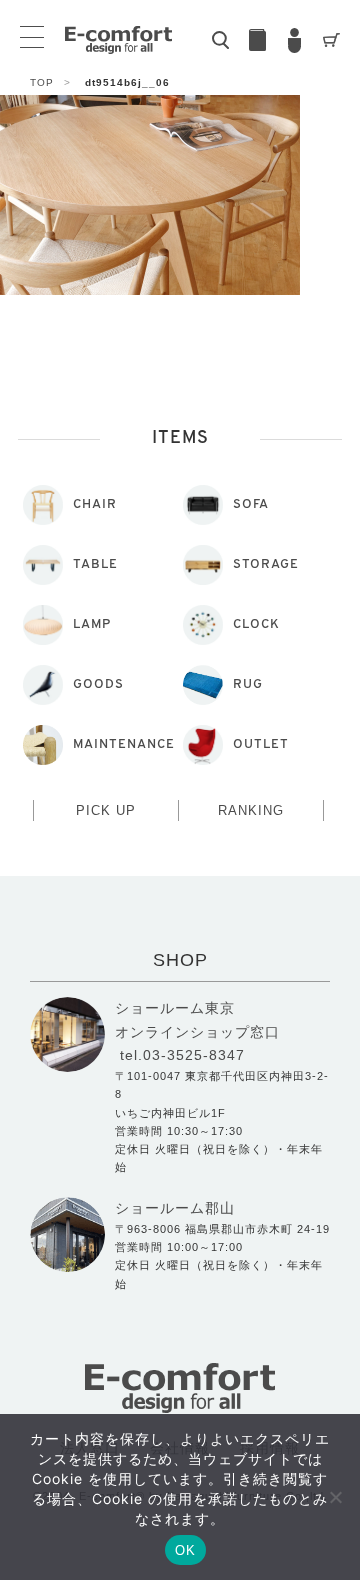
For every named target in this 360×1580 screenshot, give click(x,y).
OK (185, 1550)
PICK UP (106, 810)
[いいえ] (335, 1497)
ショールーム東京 (175, 1008)
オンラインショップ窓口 (197, 1032)
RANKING (251, 810)
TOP (50, 82)
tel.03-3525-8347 (182, 1055)
